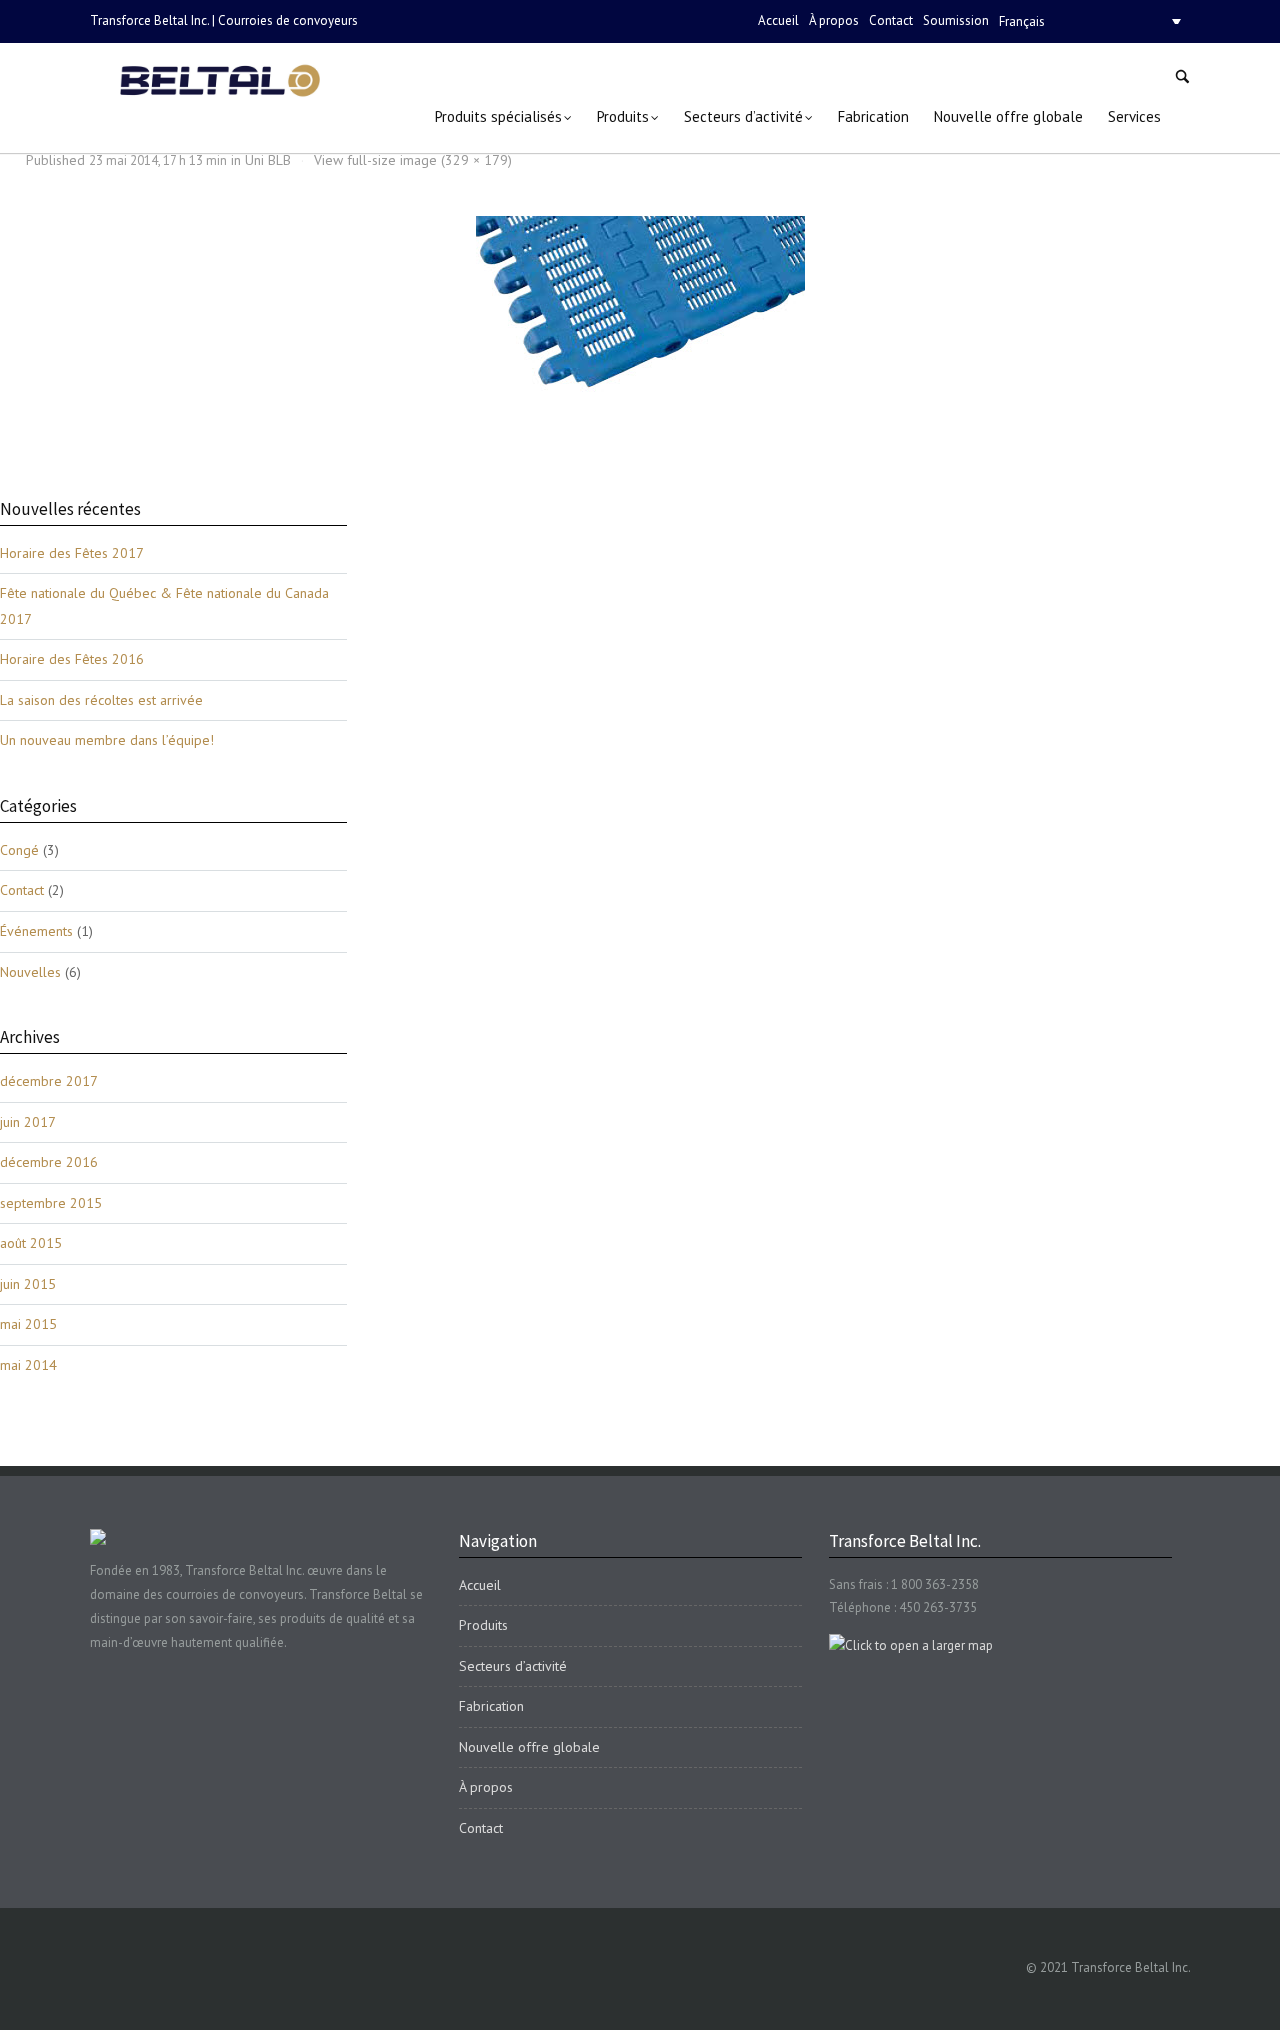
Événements (36, 931)
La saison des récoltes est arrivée (101, 700)
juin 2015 (28, 1284)
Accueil (778, 20)
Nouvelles (30, 972)
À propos (834, 20)
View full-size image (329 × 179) (413, 160)
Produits (483, 1625)
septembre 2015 (51, 1203)
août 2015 (31, 1243)
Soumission (956, 20)
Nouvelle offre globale (529, 1747)
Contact (891, 20)
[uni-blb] (640, 305)
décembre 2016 (49, 1162)
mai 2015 (28, 1324)
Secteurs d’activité (513, 1666)
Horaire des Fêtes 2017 (72, 553)
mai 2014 (28, 1365)
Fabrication (491, 1706)
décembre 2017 (49, 1081)
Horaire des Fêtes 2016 (72, 659)
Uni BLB (268, 160)
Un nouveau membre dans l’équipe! (107, 740)
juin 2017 (28, 1122)
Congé (19, 850)
